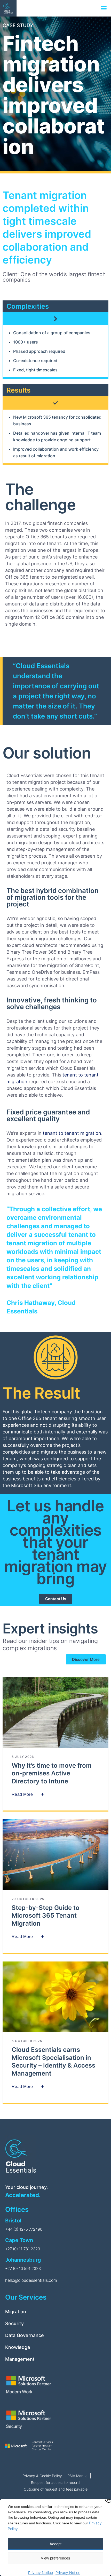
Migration (16, 2312)
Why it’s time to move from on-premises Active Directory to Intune (52, 1773)
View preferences (55, 2558)
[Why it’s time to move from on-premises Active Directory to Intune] (55, 1713)
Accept (55, 2544)
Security (14, 2323)
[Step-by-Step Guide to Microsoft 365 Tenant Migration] (55, 1855)
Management (20, 2359)
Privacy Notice (41, 2573)
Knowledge (18, 2347)
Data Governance (25, 2335)
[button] (104, 8)
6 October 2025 (27, 2041)
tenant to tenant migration (72, 1133)
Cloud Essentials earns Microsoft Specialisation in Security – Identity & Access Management (53, 2061)
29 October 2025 (28, 1899)
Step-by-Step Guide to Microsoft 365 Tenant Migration (46, 1916)
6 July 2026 (23, 1757)
